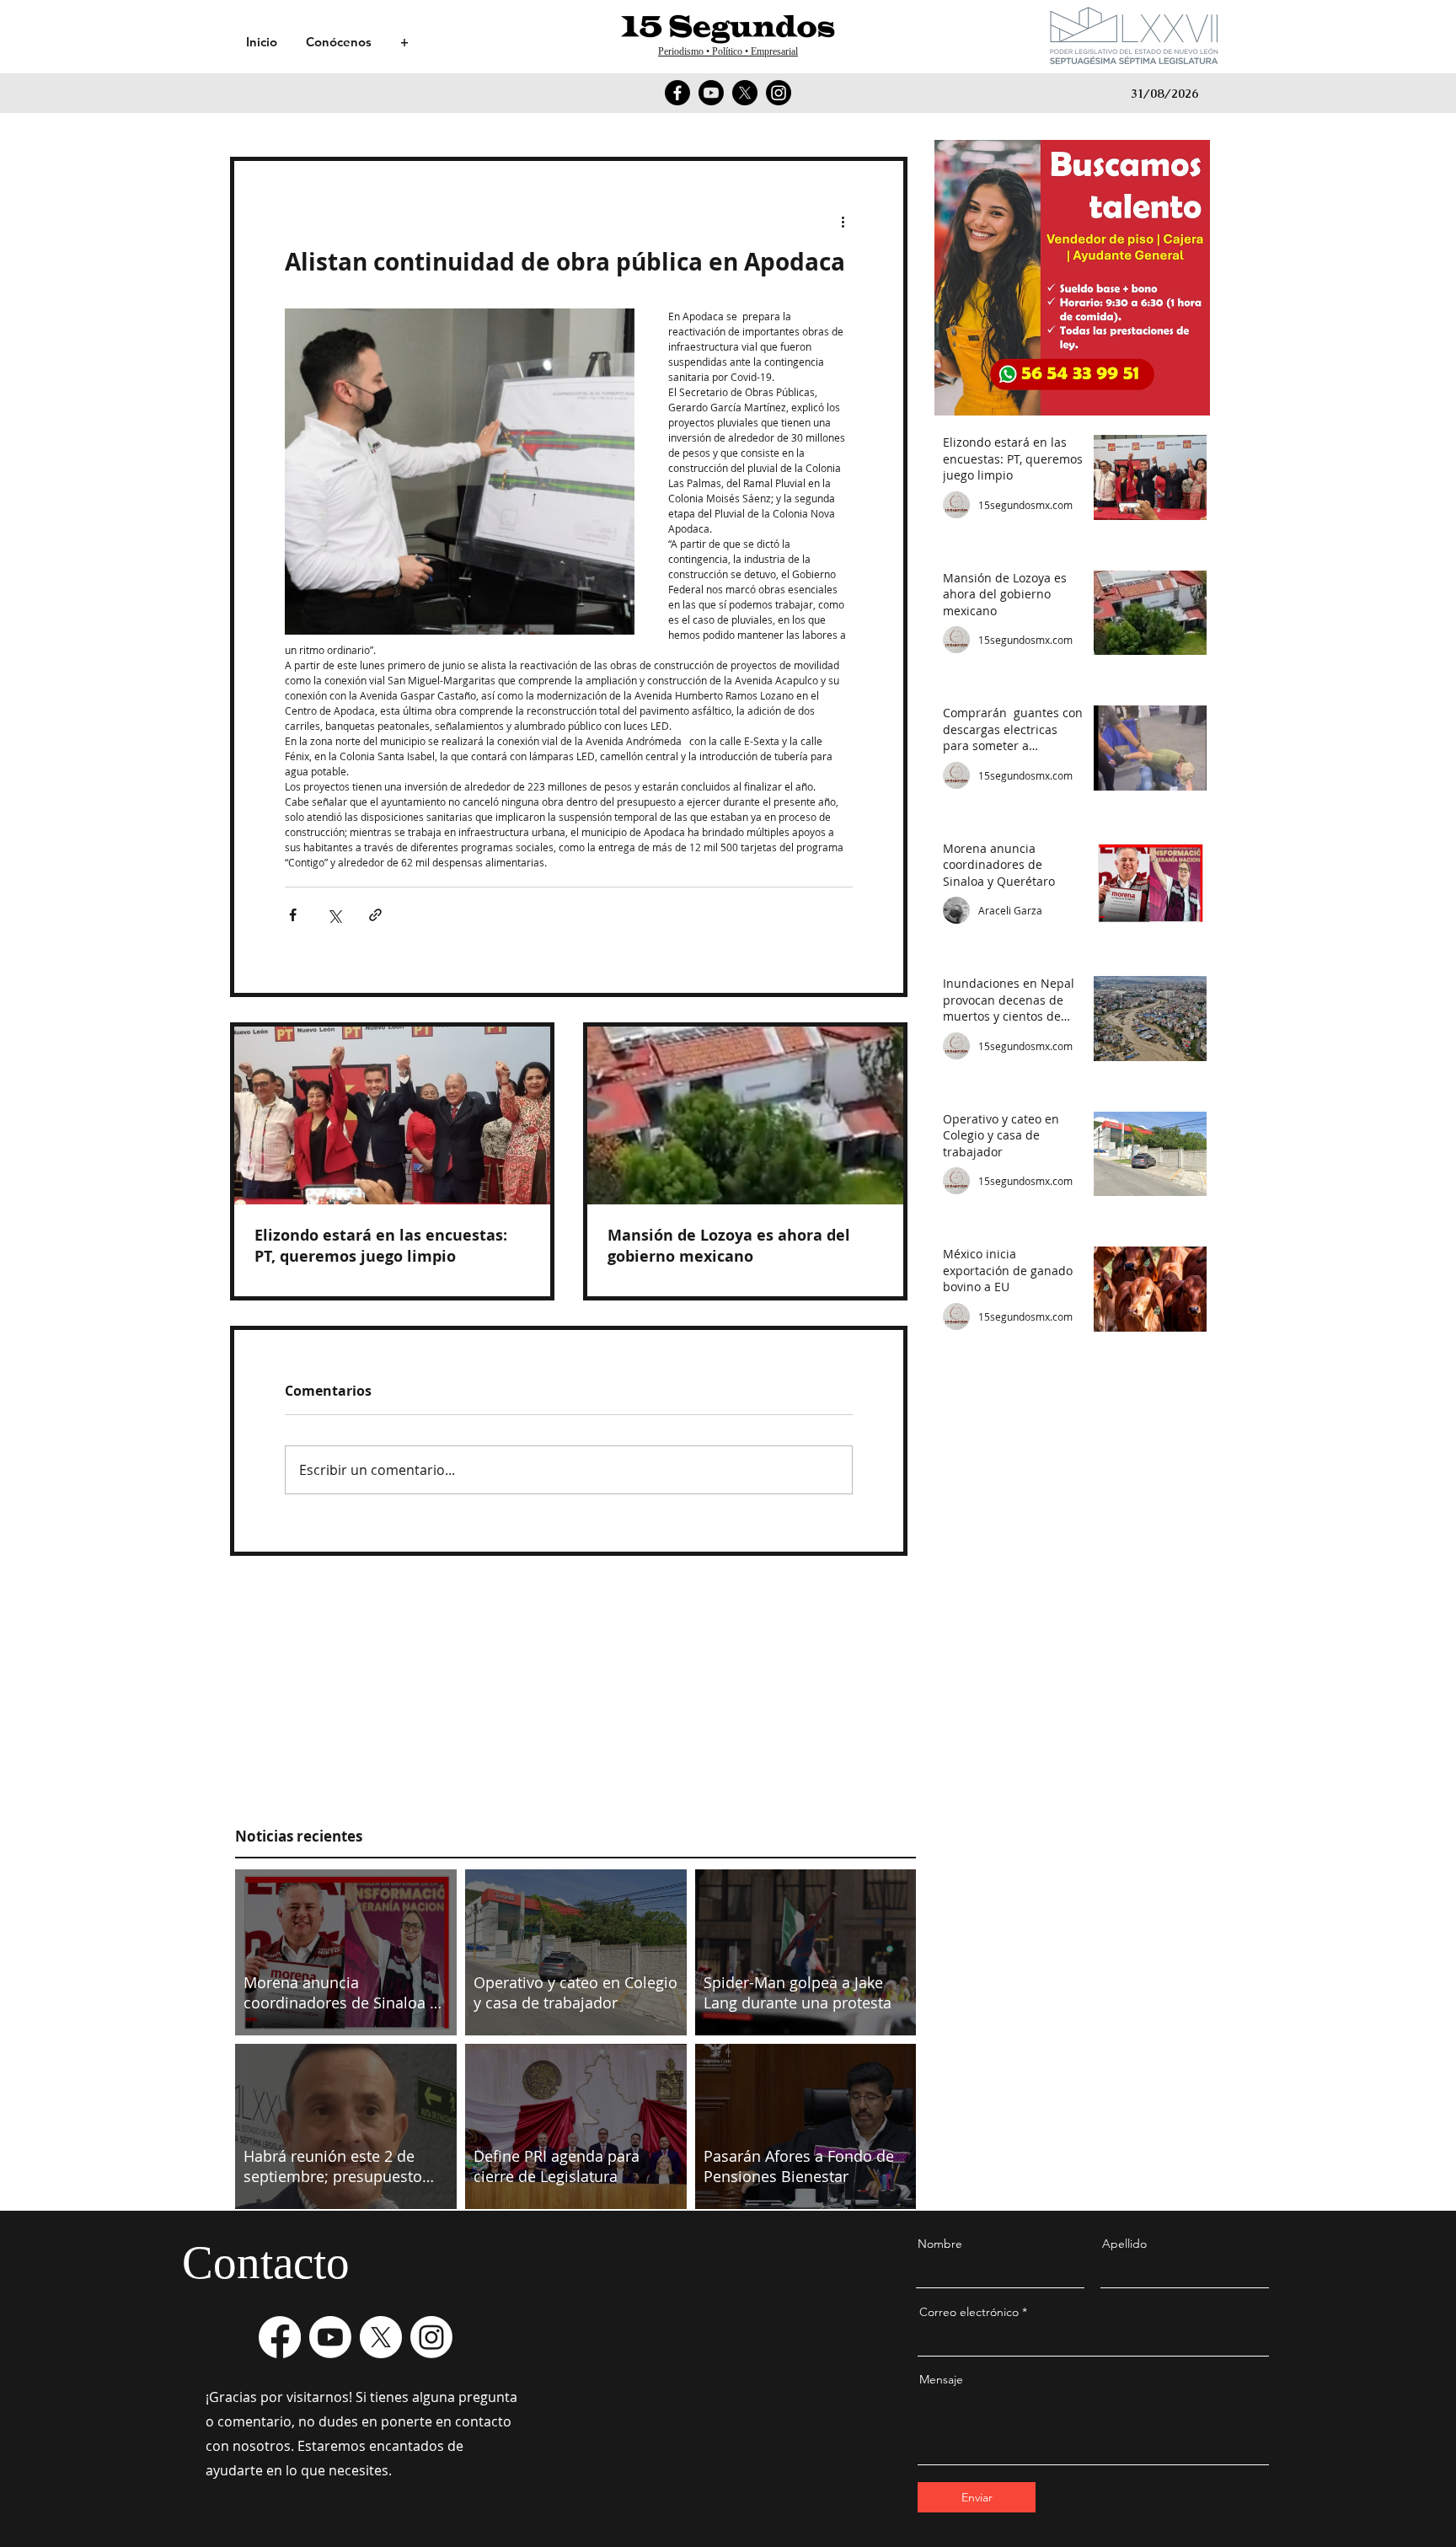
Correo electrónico (969, 2312)
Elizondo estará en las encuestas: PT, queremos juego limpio (381, 1246)
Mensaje (941, 2379)
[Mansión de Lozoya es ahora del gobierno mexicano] (745, 1115)
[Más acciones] (843, 222)
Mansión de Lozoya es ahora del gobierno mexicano (729, 1246)
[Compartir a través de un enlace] (375, 915)
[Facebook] (677, 93)
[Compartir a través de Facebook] (293, 915)
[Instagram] (779, 93)
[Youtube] (711, 93)
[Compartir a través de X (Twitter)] (334, 915)
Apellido (1124, 2244)
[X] (745, 93)
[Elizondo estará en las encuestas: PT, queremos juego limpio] (392, 1115)
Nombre (940, 2244)
